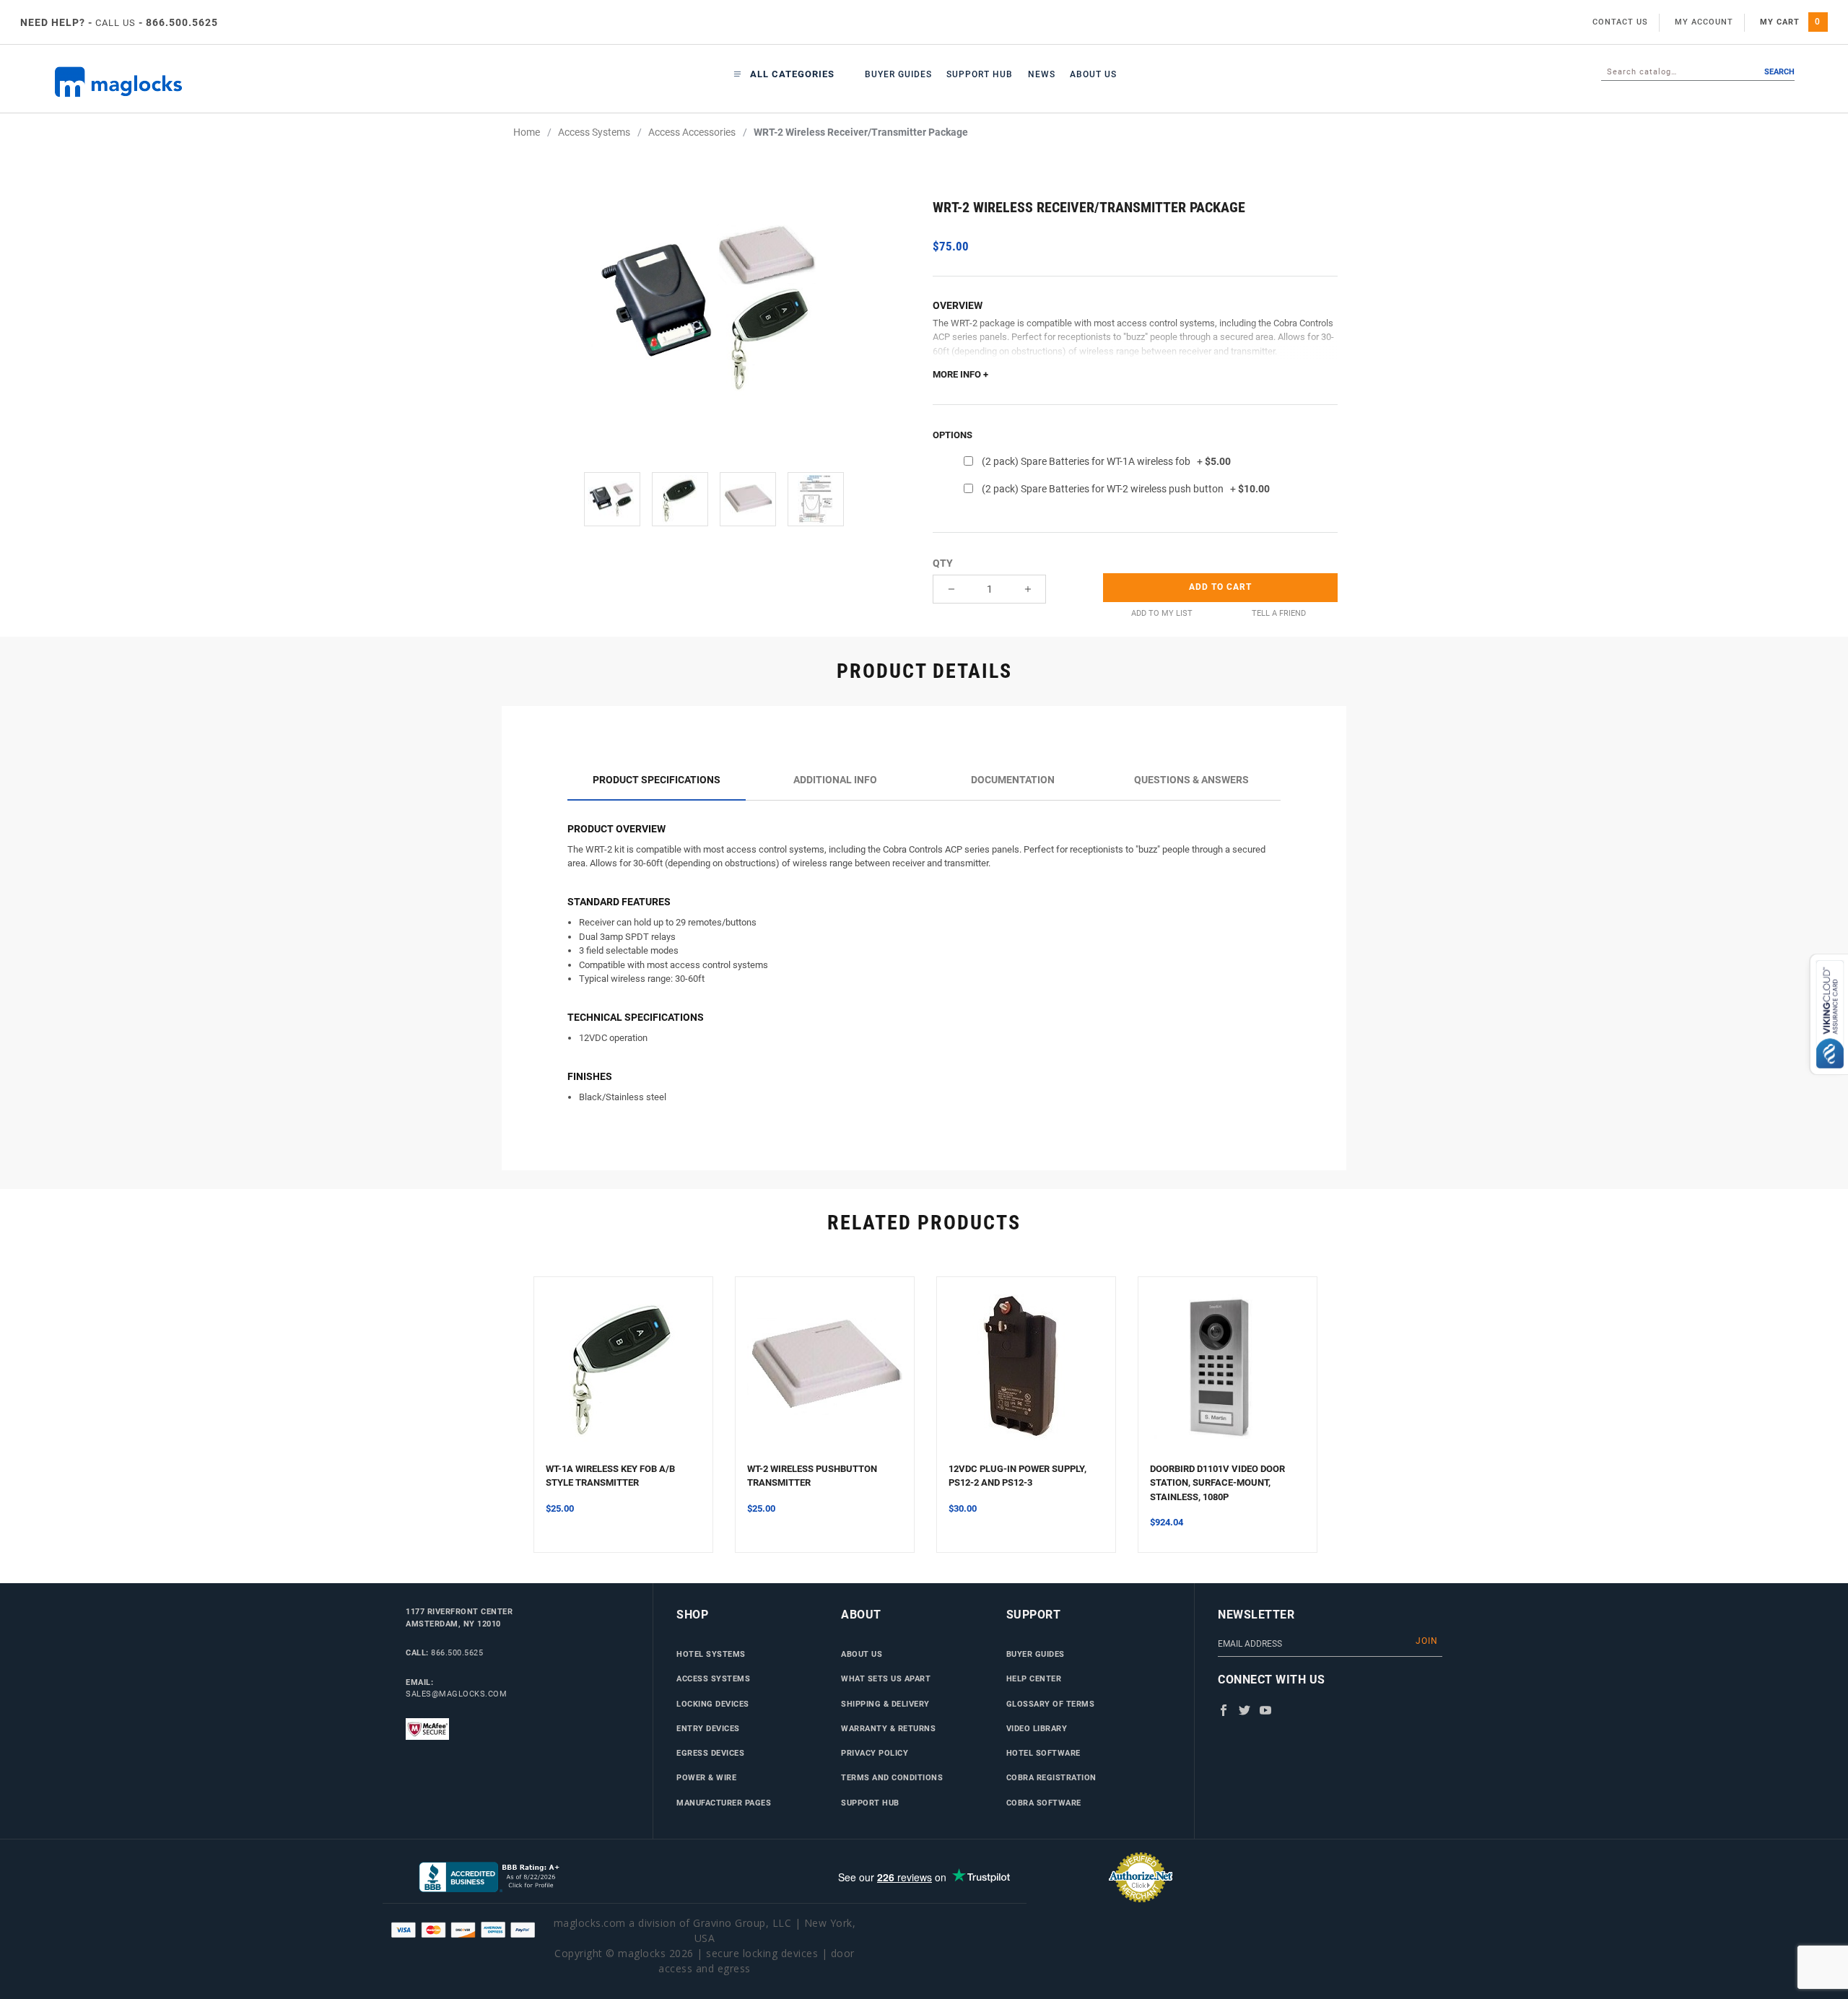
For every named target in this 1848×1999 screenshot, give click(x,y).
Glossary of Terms (1051, 1704)
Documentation (1013, 780)
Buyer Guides (898, 74)
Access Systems (713, 1678)
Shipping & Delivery (885, 1704)
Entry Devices (708, 1728)
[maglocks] (199, 82)
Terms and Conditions (892, 1777)
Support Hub (980, 74)
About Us (1093, 74)
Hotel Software (1043, 1753)
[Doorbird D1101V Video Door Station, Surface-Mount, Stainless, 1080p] (1228, 1375)
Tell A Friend (1279, 613)
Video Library (1037, 1728)
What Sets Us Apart (886, 1678)
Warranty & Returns (888, 1728)
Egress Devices (710, 1753)
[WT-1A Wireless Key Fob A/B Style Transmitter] (623, 1375)
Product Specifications (657, 780)
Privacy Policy (875, 1753)
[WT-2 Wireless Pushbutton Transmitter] (825, 1375)
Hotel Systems (711, 1654)
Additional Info (835, 780)
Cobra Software (1044, 1803)
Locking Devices (713, 1704)
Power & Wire (706, 1777)
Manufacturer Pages (724, 1803)
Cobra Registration (1051, 1777)
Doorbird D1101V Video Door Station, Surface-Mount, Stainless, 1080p (1217, 1483)
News (1042, 74)
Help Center (1034, 1678)
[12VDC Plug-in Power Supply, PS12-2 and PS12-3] (1026, 1375)
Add (1220, 587)
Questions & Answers (1191, 780)
